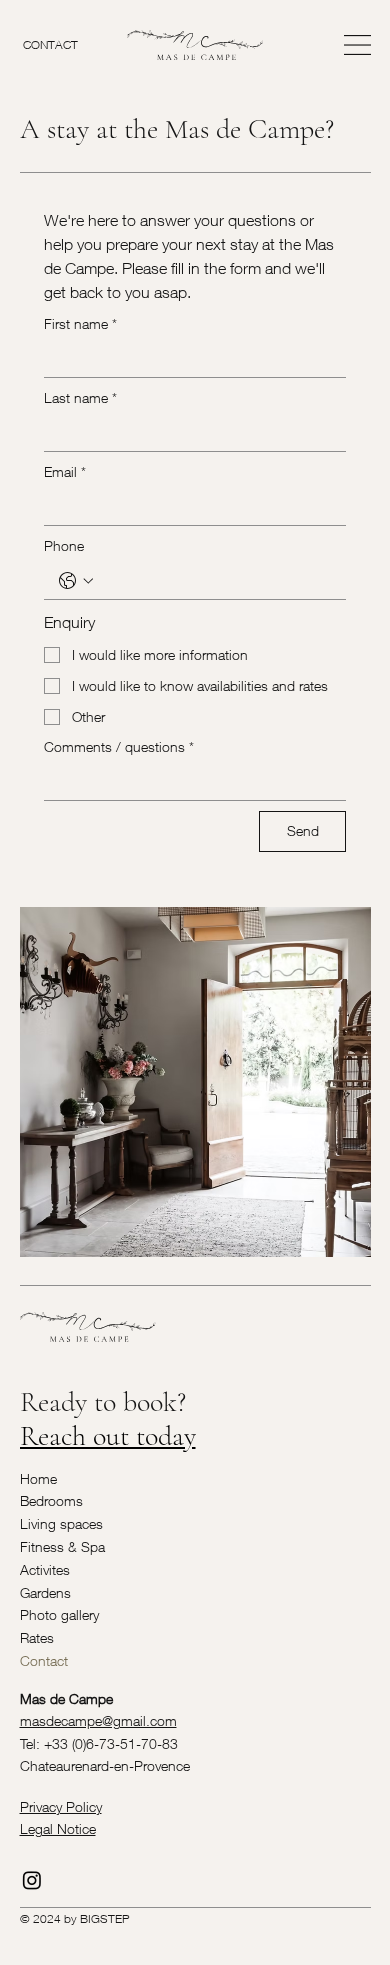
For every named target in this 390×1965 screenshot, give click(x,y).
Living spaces (61, 1523)
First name (80, 323)
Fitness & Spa (62, 1546)
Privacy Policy (61, 1806)
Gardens (45, 1592)
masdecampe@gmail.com (98, 1720)
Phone (64, 545)
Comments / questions (119, 746)
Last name (80, 397)
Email (65, 471)
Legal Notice (58, 1828)
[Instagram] (32, 1880)
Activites (45, 1569)
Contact (44, 1660)
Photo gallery (59, 1614)
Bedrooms (51, 1500)
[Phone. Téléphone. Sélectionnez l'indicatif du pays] (76, 581)
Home (38, 1478)
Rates (37, 1637)
